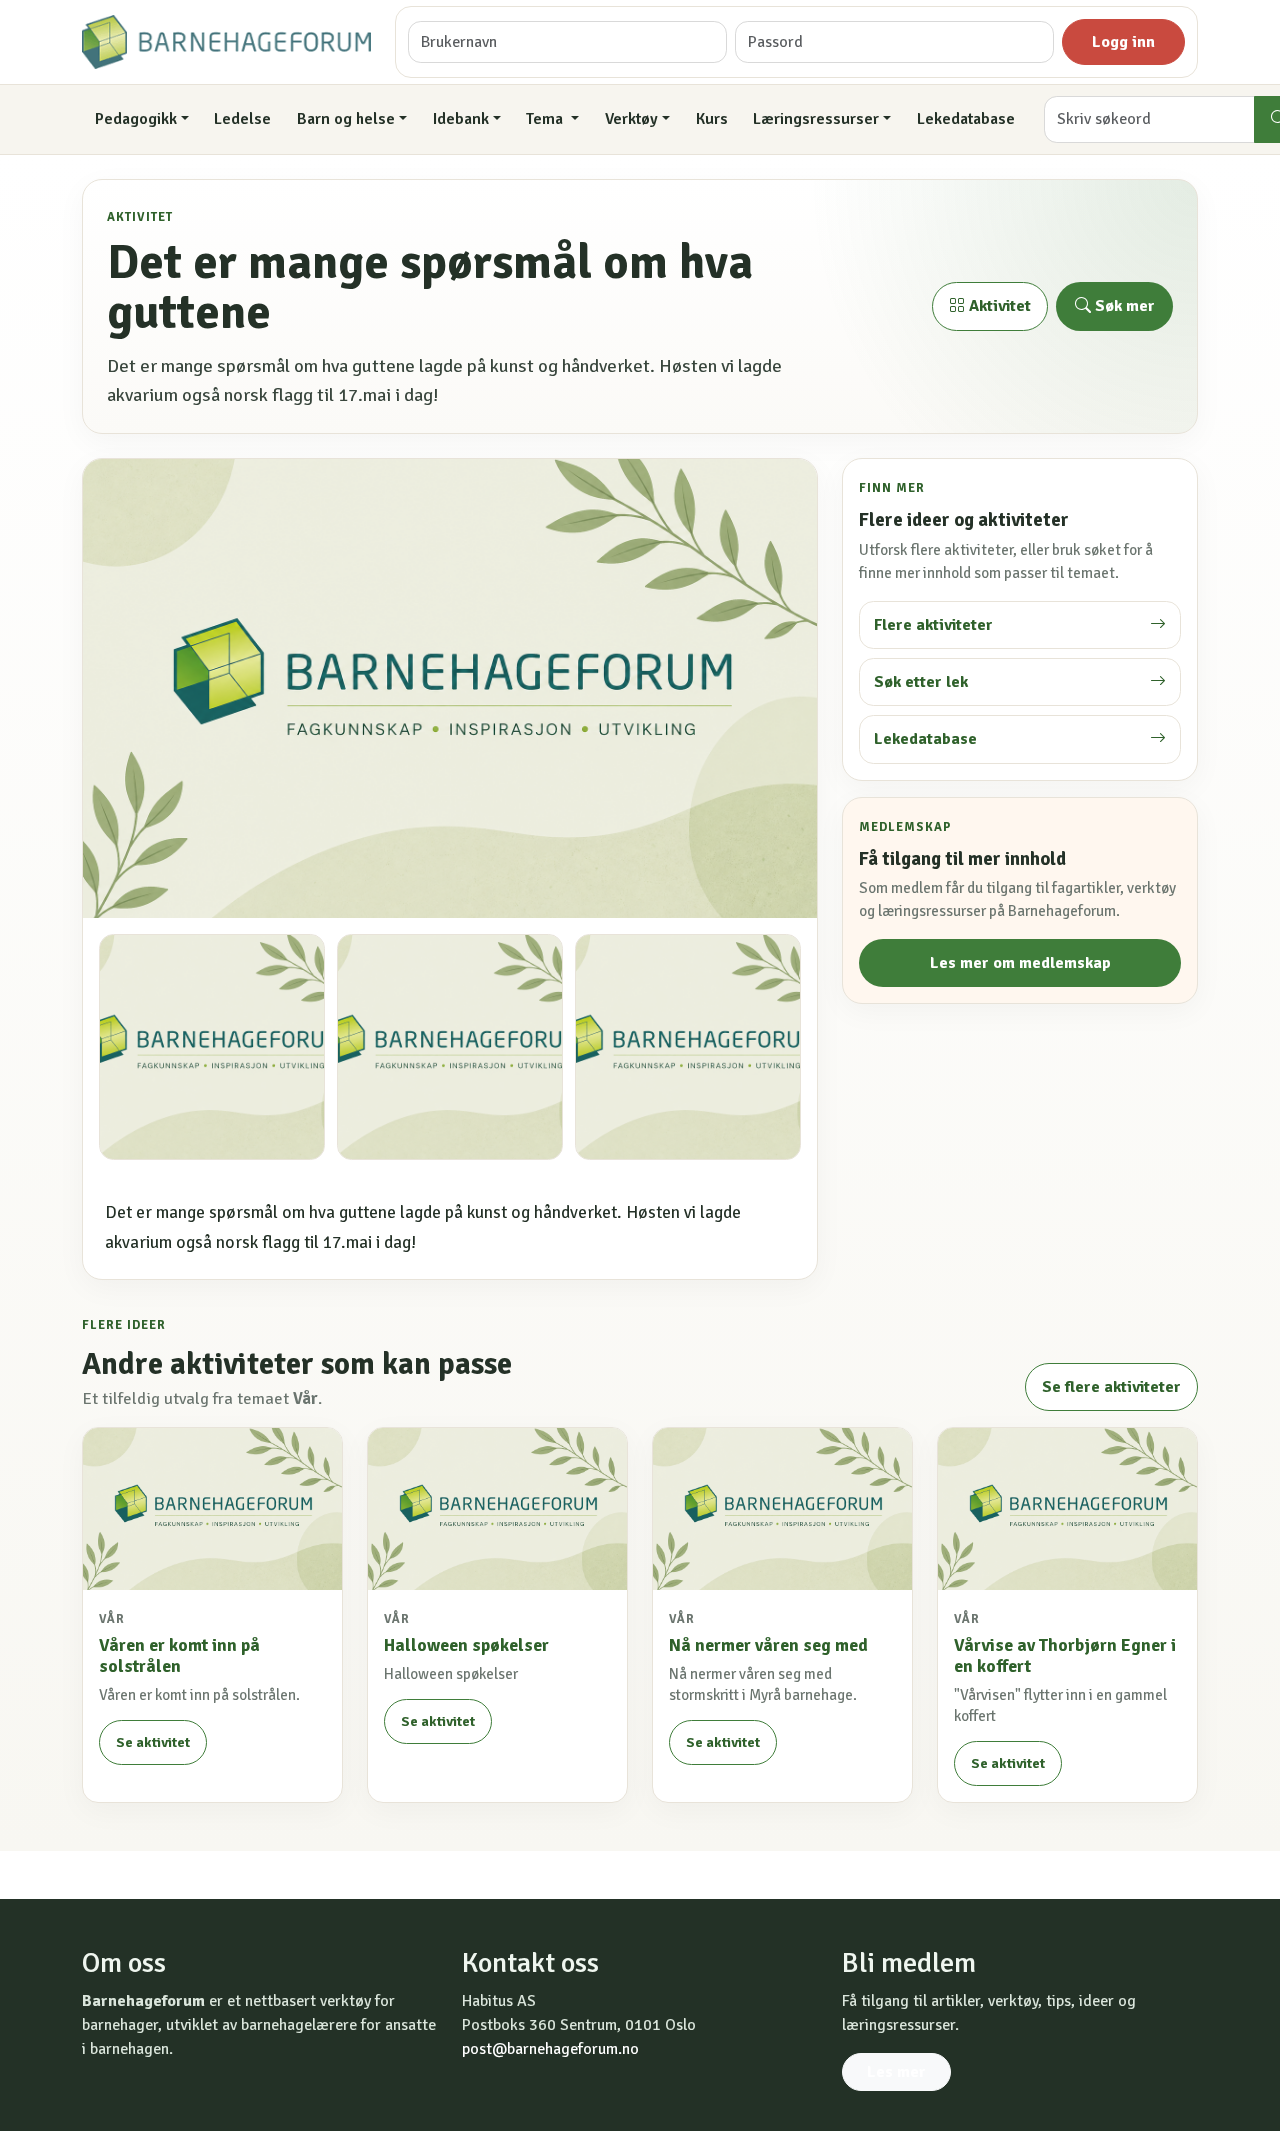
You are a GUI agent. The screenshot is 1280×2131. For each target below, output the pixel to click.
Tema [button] (546, 119)
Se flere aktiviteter (1111, 1387)
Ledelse (242, 119)
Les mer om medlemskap (1020, 963)
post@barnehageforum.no (550, 2049)
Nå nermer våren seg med (768, 1645)
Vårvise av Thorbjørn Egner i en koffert (1065, 1655)
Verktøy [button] (631, 119)
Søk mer (1123, 306)
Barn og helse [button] (346, 119)
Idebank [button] (461, 119)
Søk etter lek (921, 682)
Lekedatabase (966, 119)
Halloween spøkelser (466, 1645)
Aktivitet (998, 306)
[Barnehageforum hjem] (226, 42)
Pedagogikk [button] (136, 119)
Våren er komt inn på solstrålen (179, 1655)
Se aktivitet (153, 1742)
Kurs (712, 119)
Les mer (896, 2072)
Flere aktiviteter (933, 625)
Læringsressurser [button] (816, 119)
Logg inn (1123, 42)
